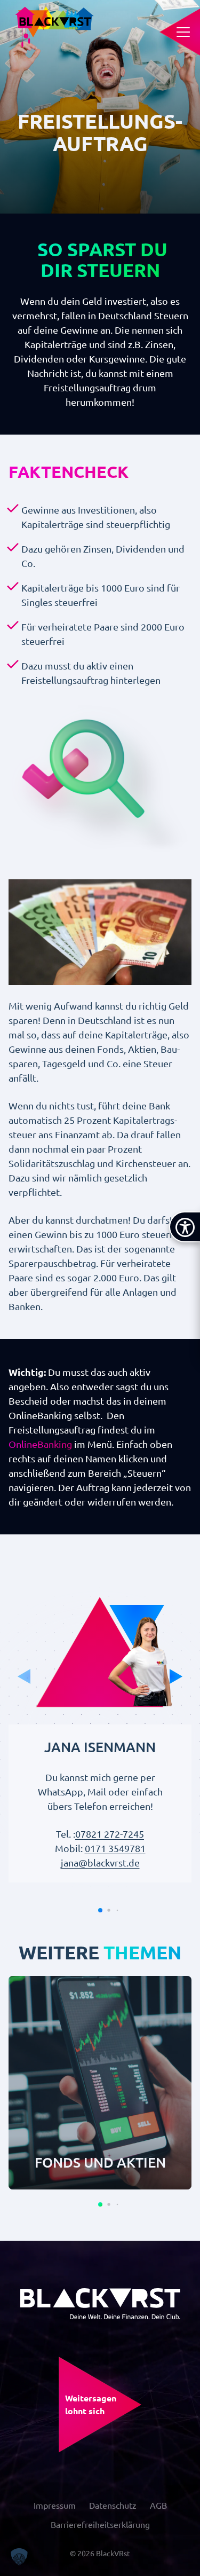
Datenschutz (113, 2505)
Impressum (55, 2505)
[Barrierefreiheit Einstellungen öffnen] (185, 1227)
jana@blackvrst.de (100, 1862)
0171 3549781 (115, 1848)
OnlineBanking (40, 1444)
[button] (100, 1910)
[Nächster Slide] (176, 1676)
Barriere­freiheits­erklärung (100, 2524)
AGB (158, 2505)
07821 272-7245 (110, 1834)
